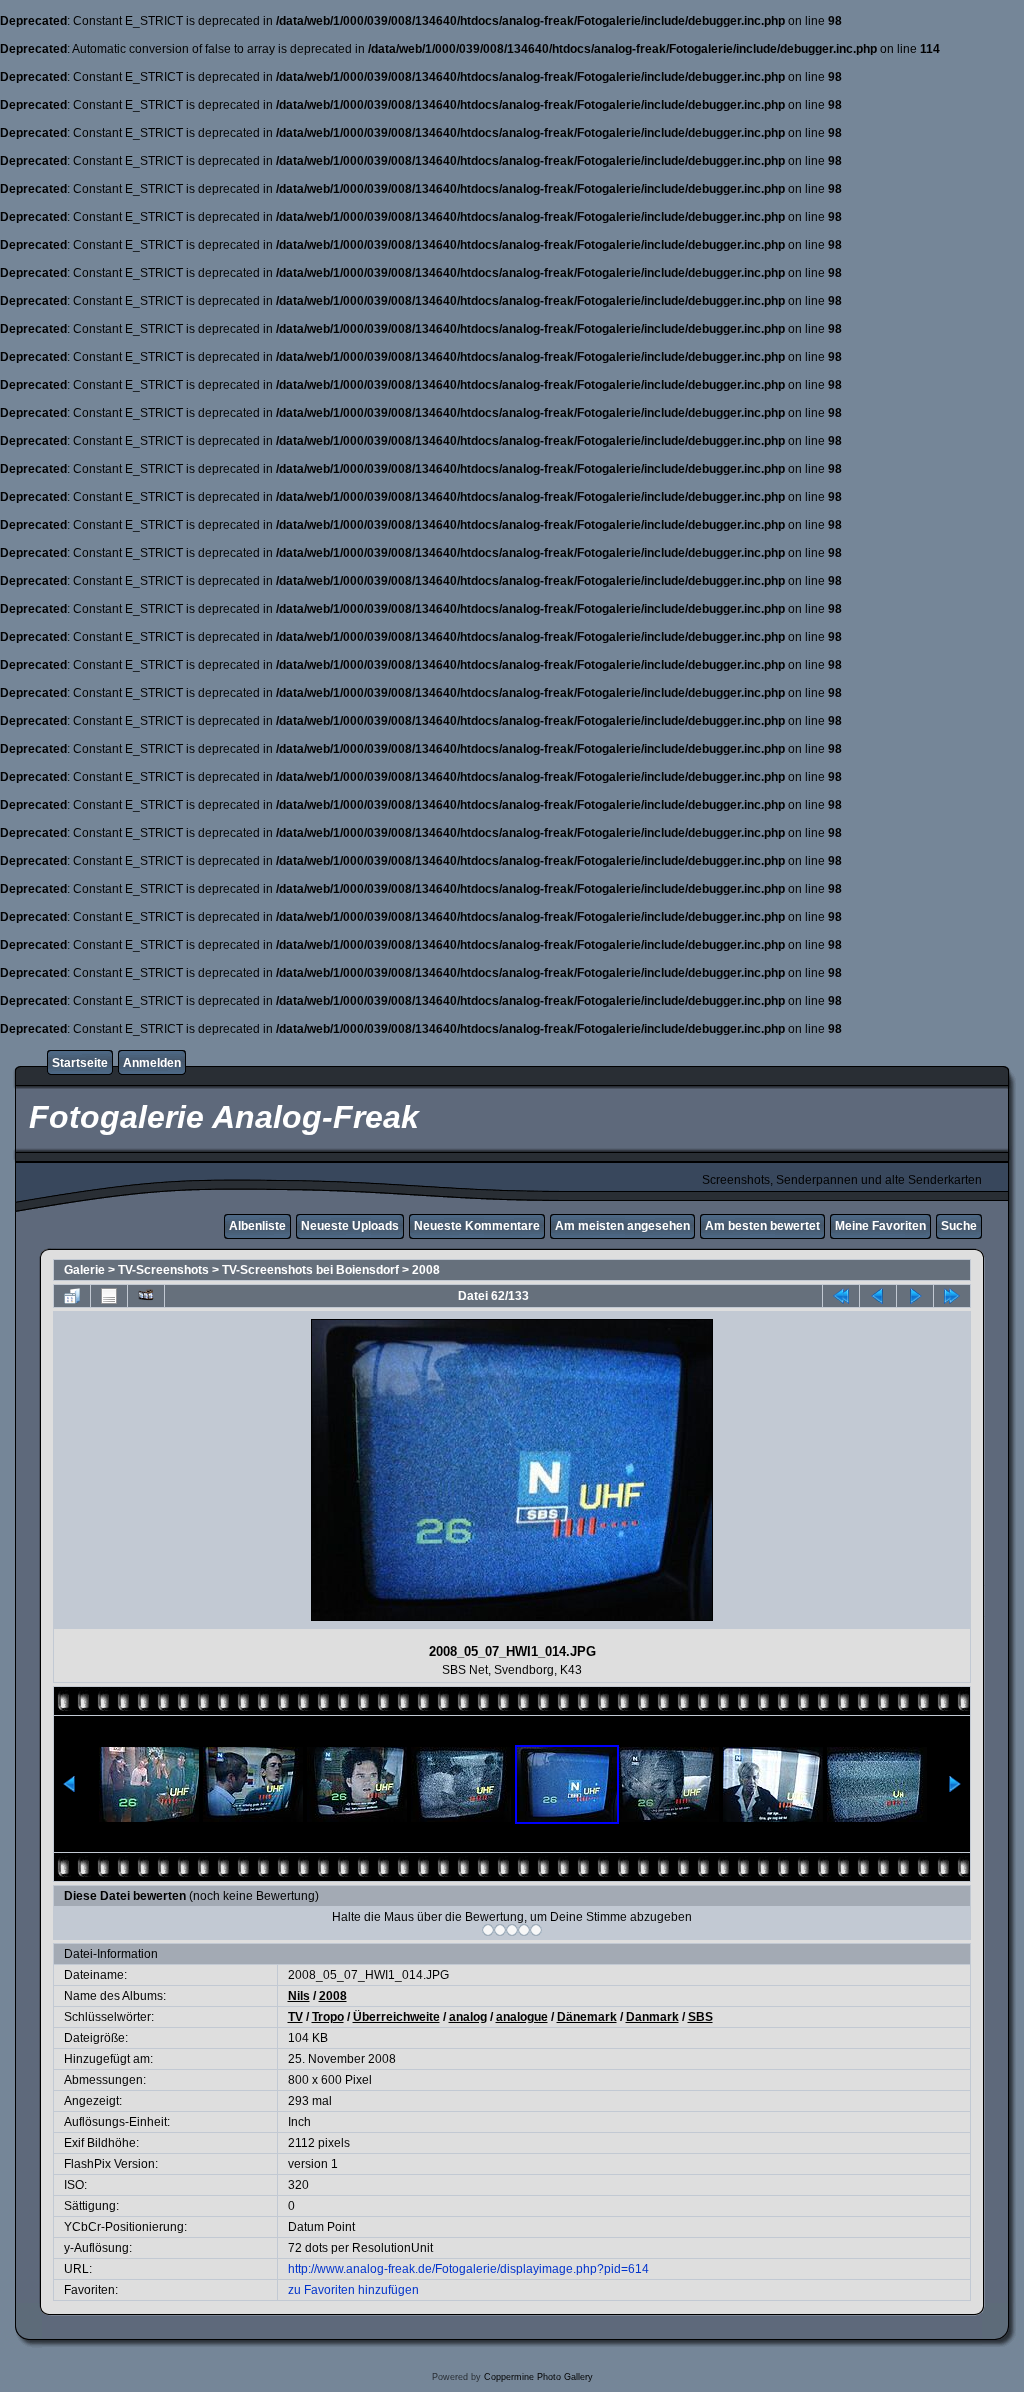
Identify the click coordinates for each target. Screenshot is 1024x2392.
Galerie (84, 1270)
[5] (536, 1930)
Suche (959, 1226)
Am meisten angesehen (622, 1226)
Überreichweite (396, 2017)
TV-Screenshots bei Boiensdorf (310, 1270)
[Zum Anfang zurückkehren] (841, 1296)
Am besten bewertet (762, 1226)
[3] (512, 1930)
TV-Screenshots (163, 1270)
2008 (426, 1270)
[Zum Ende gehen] (952, 1296)
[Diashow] (146, 1296)
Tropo (328, 2017)
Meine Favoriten (880, 1226)
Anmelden (152, 1063)
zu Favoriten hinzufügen (353, 2290)
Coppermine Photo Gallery (538, 2377)
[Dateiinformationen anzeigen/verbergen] (109, 1296)
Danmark (652, 2017)
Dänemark (587, 2017)
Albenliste (257, 1226)
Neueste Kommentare (477, 1226)
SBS (700, 2017)
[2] (500, 1930)
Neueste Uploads (350, 1226)
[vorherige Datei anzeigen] (878, 1296)
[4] (524, 1930)
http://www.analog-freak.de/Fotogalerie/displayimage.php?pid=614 (468, 2269)
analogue (522, 2017)
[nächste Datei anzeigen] (915, 1296)
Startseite (80, 1063)
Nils (299, 1996)
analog (468, 2017)
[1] (488, 1930)
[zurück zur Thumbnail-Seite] (72, 1296)
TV (295, 2017)
